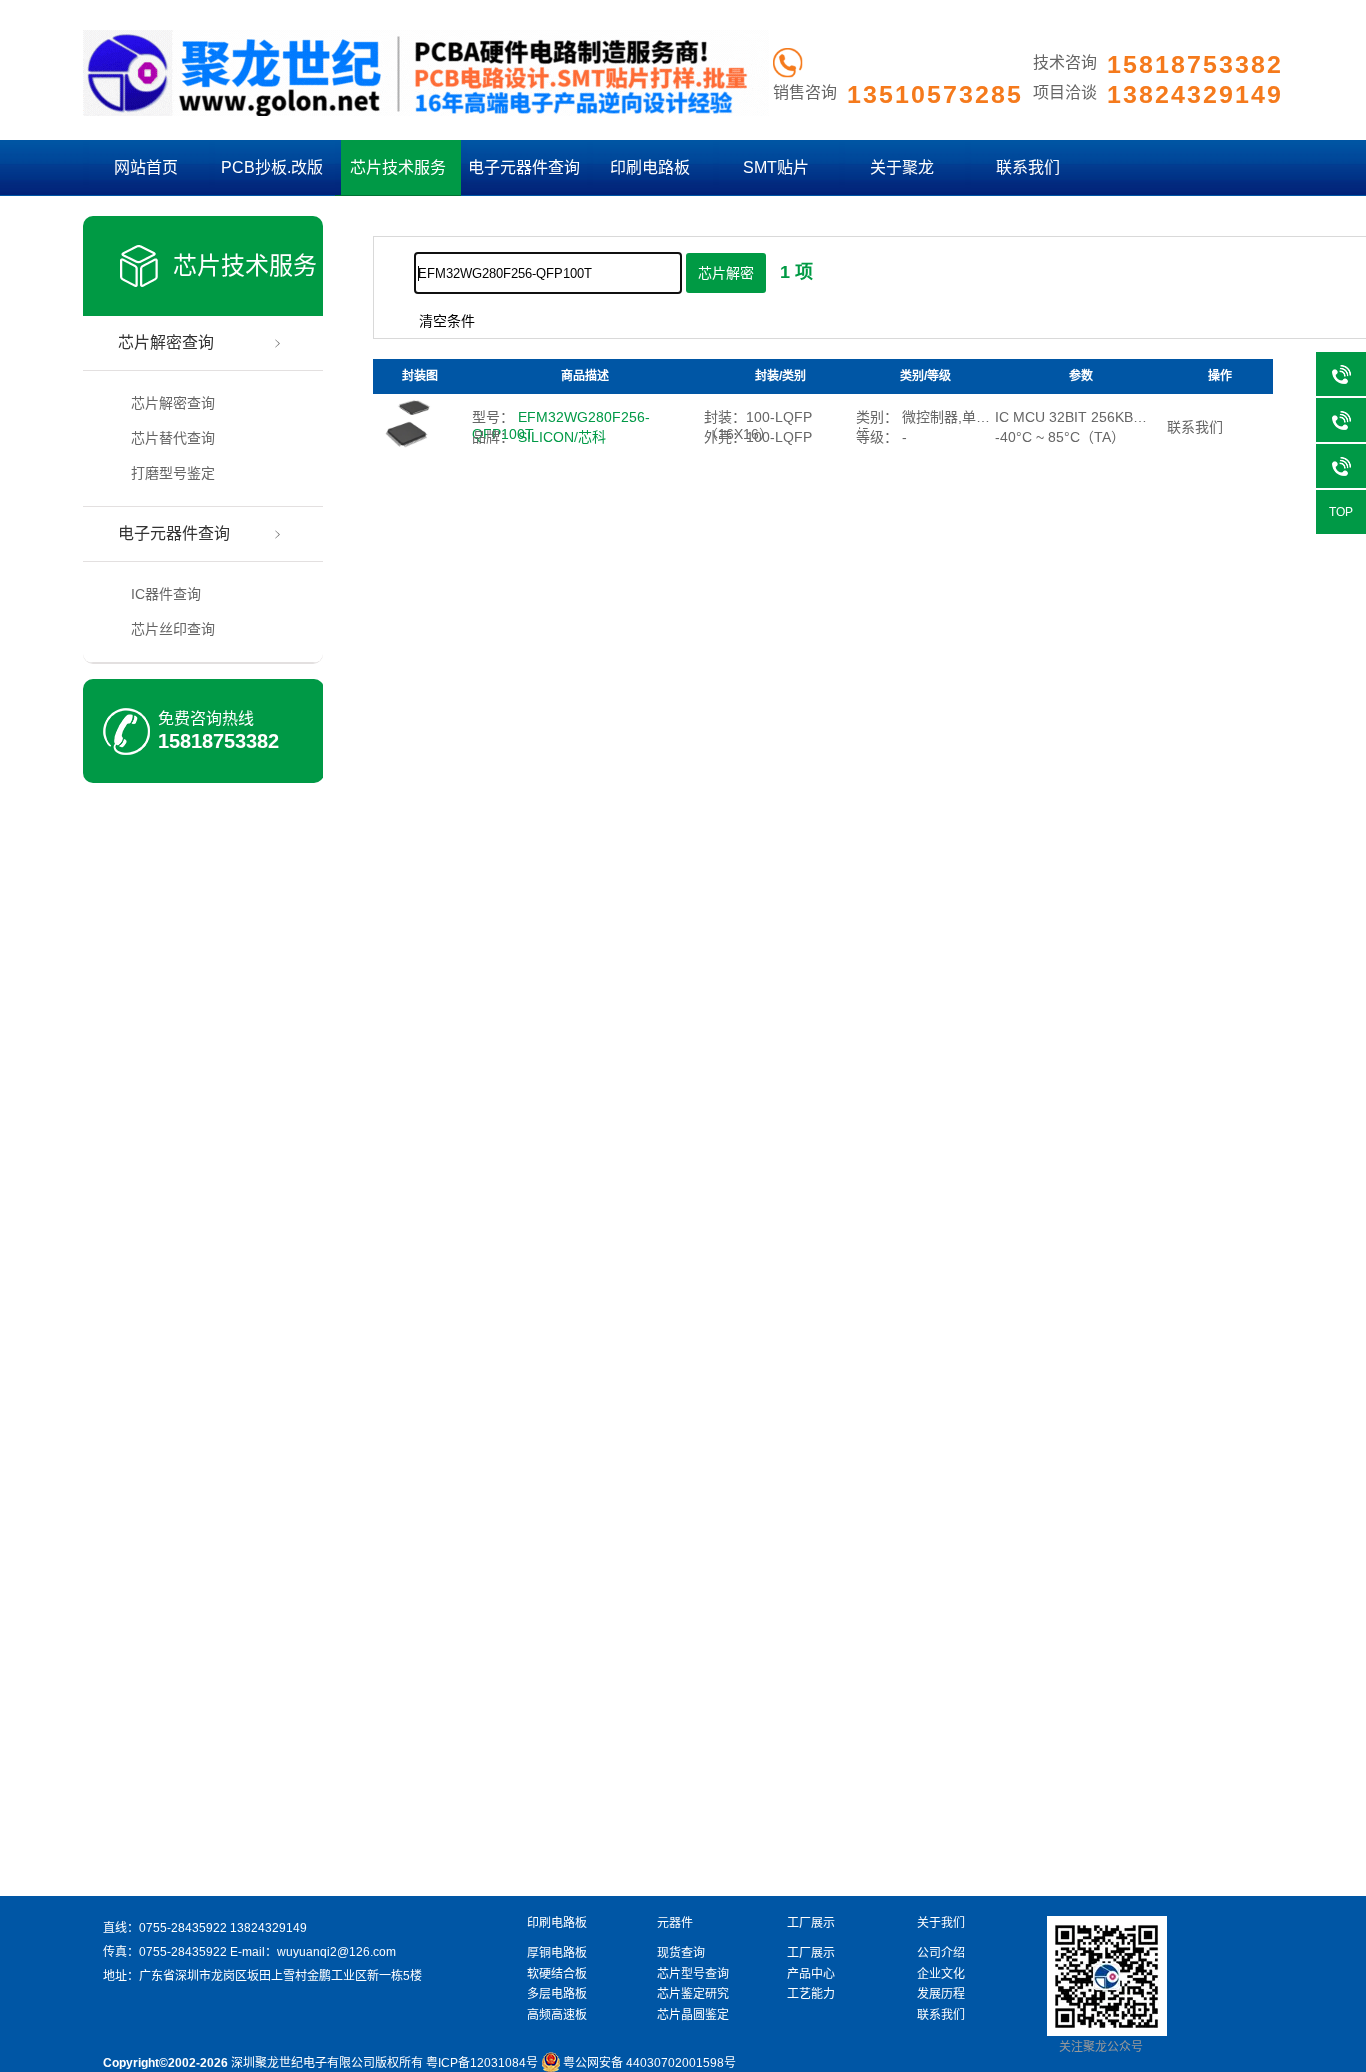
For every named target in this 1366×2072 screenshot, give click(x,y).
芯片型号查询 (693, 1974)
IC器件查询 (166, 594)
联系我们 (1028, 167)
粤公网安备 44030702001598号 (649, 2063)
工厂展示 (811, 1953)
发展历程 (941, 1994)
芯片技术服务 (398, 167)
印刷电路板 (650, 167)
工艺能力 (811, 1994)
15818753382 (218, 741)
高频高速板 (557, 2015)
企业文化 (941, 1974)
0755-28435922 (183, 1928)
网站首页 (146, 167)
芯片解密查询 (166, 342)
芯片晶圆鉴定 (693, 2015)
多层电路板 (557, 1994)
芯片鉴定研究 (693, 1994)
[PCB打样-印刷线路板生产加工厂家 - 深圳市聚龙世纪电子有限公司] (426, 112)
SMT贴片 (776, 167)
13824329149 (268, 1928)
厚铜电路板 (557, 1953)
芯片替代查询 (173, 438)
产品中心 (811, 1974)
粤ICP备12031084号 (482, 2063)
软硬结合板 (557, 1974)
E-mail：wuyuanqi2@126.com (313, 1952)
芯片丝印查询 (173, 629)
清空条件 (447, 321)
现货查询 (681, 1953)
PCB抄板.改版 (272, 167)
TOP (1341, 512)
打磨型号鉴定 (173, 473)
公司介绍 (941, 1953)
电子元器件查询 (524, 167)
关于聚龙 (902, 167)
